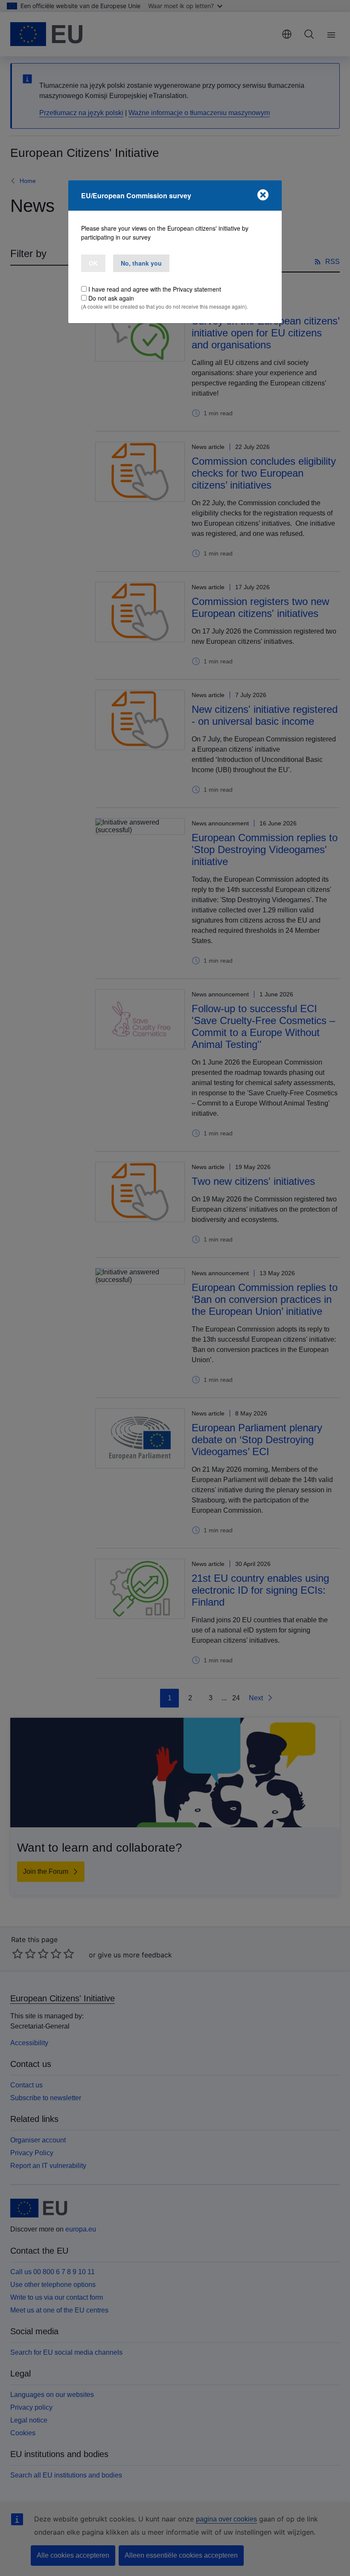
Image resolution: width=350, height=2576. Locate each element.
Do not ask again (111, 298)
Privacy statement (197, 289)
